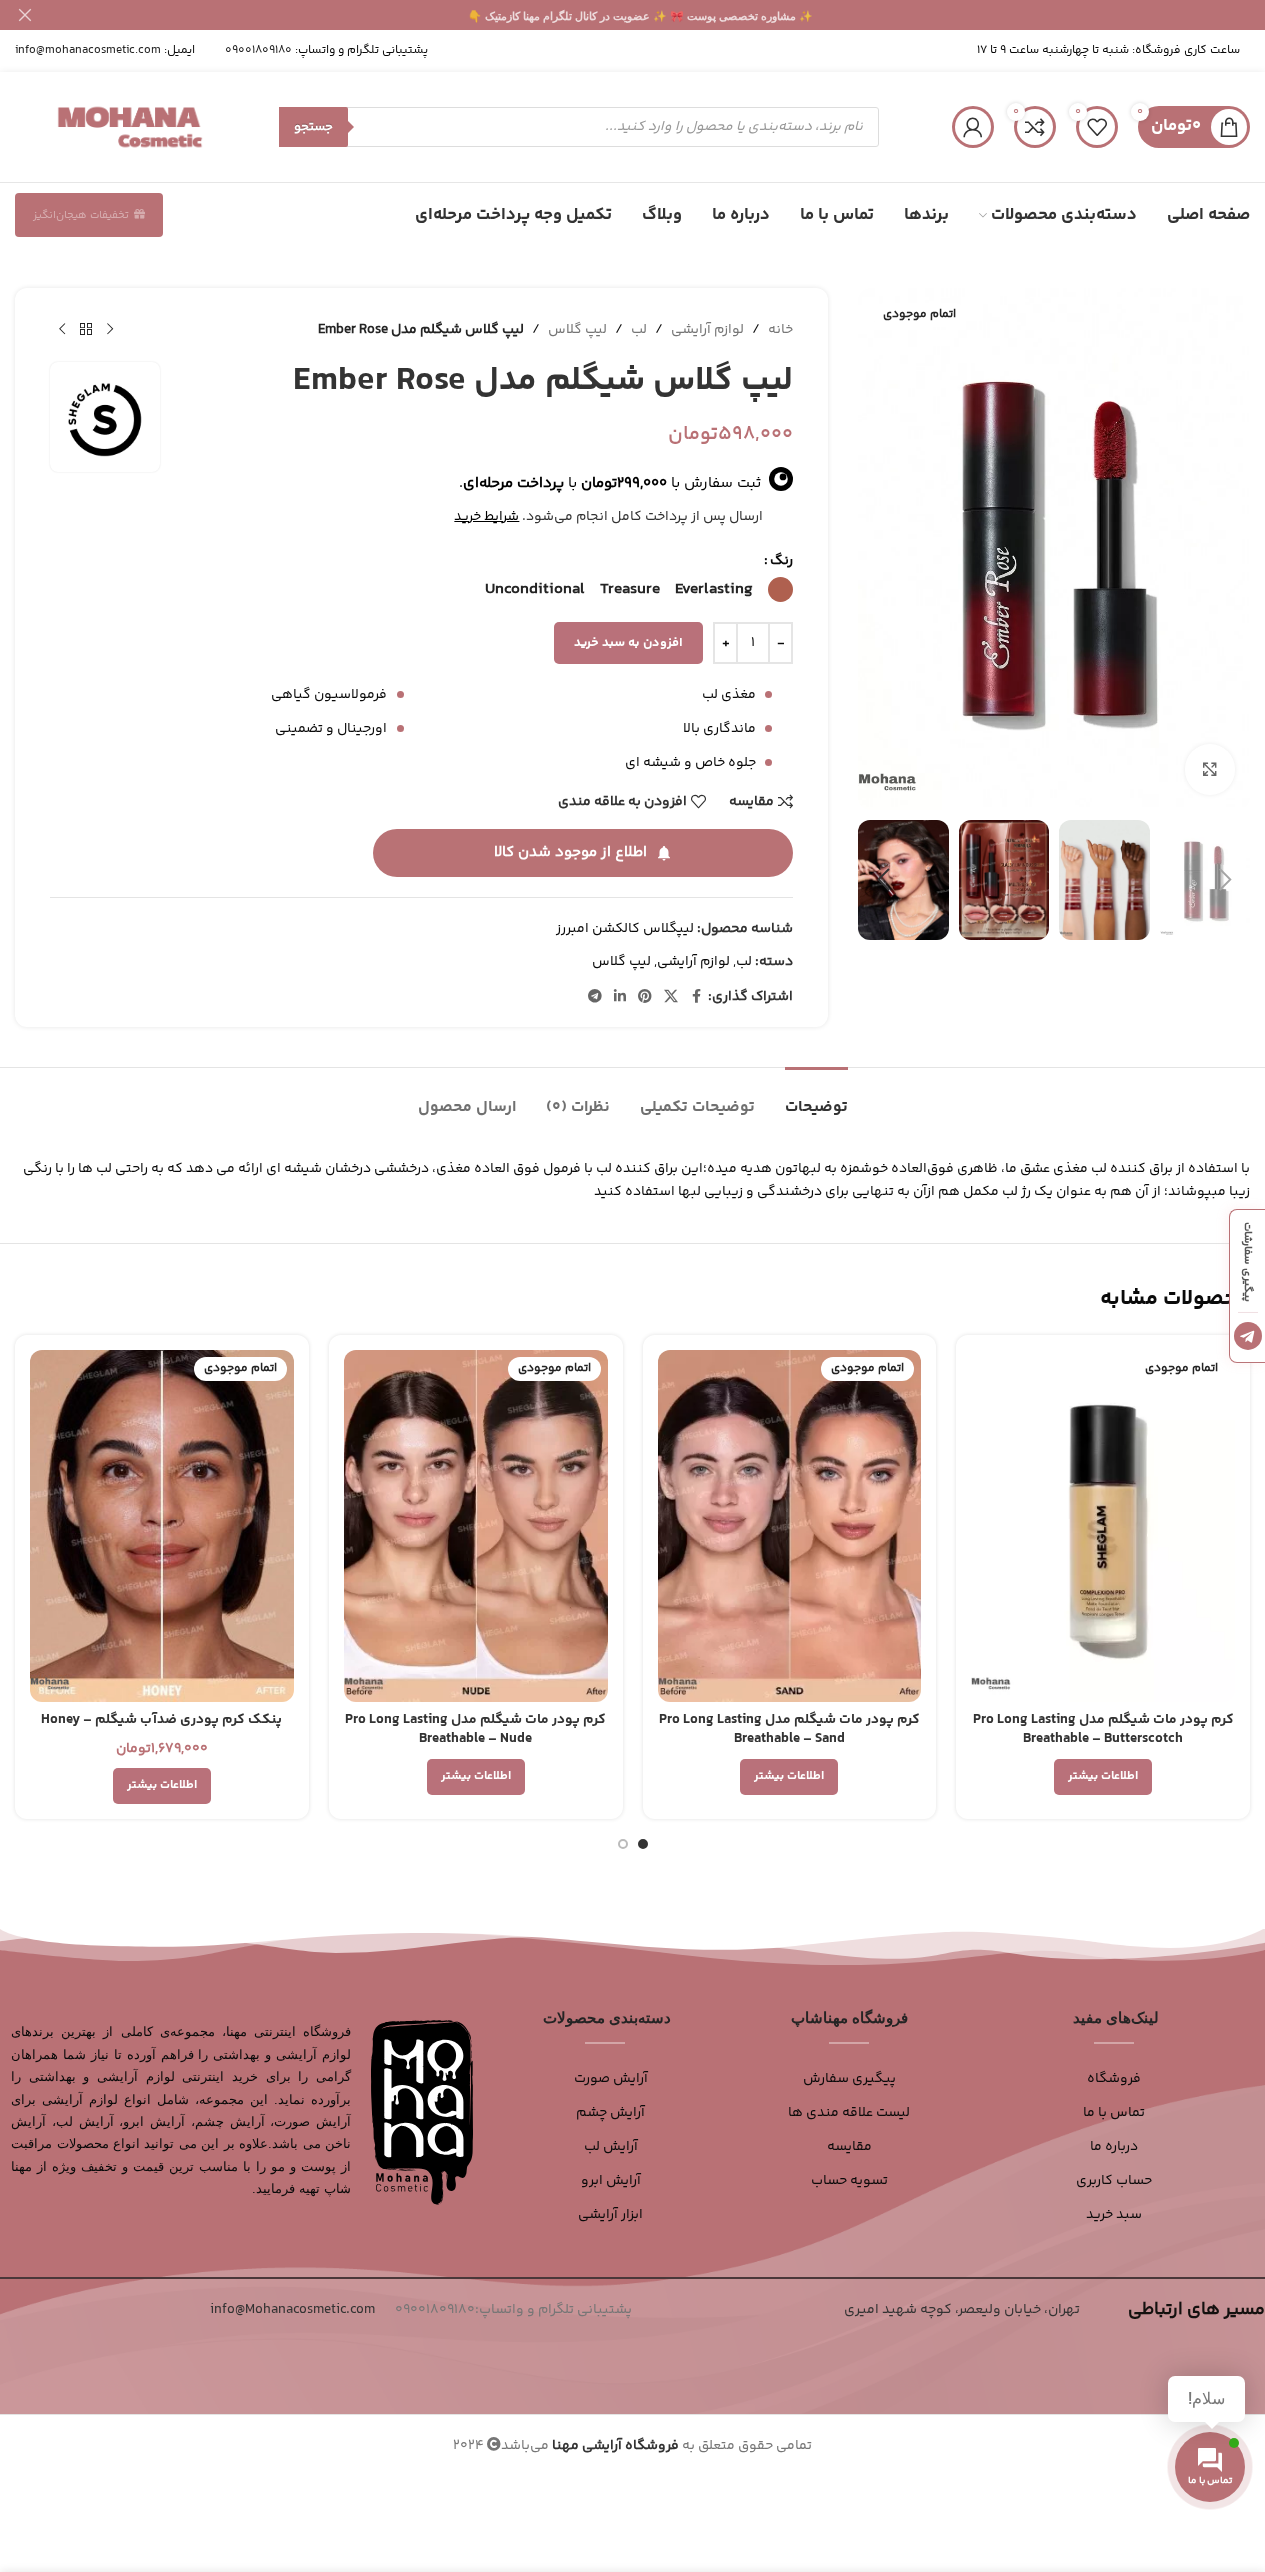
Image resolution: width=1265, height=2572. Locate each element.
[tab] (816, 1097)
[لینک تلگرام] (595, 997)
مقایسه (849, 2147)
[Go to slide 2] (623, 1844)
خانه (780, 330)
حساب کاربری (1114, 2181)
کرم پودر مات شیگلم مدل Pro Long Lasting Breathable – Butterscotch (1103, 1730)
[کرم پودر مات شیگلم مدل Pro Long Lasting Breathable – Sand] (790, 1526)
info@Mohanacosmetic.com (292, 2310)
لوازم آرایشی (707, 330)
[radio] (780, 589)
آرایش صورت (611, 2079)
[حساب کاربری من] (973, 127)
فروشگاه (1114, 2079)
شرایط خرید (486, 517)
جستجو (313, 127)
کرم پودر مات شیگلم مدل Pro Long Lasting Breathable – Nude (475, 1730)
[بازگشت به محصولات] (86, 330)
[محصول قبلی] (110, 330)
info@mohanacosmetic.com (88, 50)
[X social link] (671, 997)
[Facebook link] (696, 997)
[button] (1225, 880)
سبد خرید (1114, 2215)
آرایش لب (611, 2147)
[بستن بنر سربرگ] (25, 15)
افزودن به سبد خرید (628, 643)
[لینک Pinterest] (645, 997)
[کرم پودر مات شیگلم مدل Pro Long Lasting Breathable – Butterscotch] (1103, 1526)
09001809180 (258, 50)
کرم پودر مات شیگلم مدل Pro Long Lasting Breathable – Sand (789, 1730)
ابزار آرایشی (610, 2215)
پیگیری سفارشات (1247, 1262)
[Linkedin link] (620, 997)
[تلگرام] (1248, 1336)
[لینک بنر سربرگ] (632, 15)
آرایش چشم (610, 2113)
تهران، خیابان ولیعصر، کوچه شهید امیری (962, 2310)
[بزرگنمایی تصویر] (1210, 769)
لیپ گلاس (577, 330)
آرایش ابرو (611, 2181)
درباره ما (1114, 2147)
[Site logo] (130, 127)
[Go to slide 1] (643, 1844)
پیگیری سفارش (849, 2079)
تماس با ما (1114, 2113)
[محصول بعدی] (62, 330)
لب (639, 330)
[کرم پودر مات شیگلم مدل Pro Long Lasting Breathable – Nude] (476, 1526)
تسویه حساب (849, 2181)
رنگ (781, 561)
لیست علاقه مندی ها (849, 2113)
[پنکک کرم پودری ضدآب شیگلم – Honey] (162, 1526)
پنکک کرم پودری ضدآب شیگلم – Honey (161, 1720)
